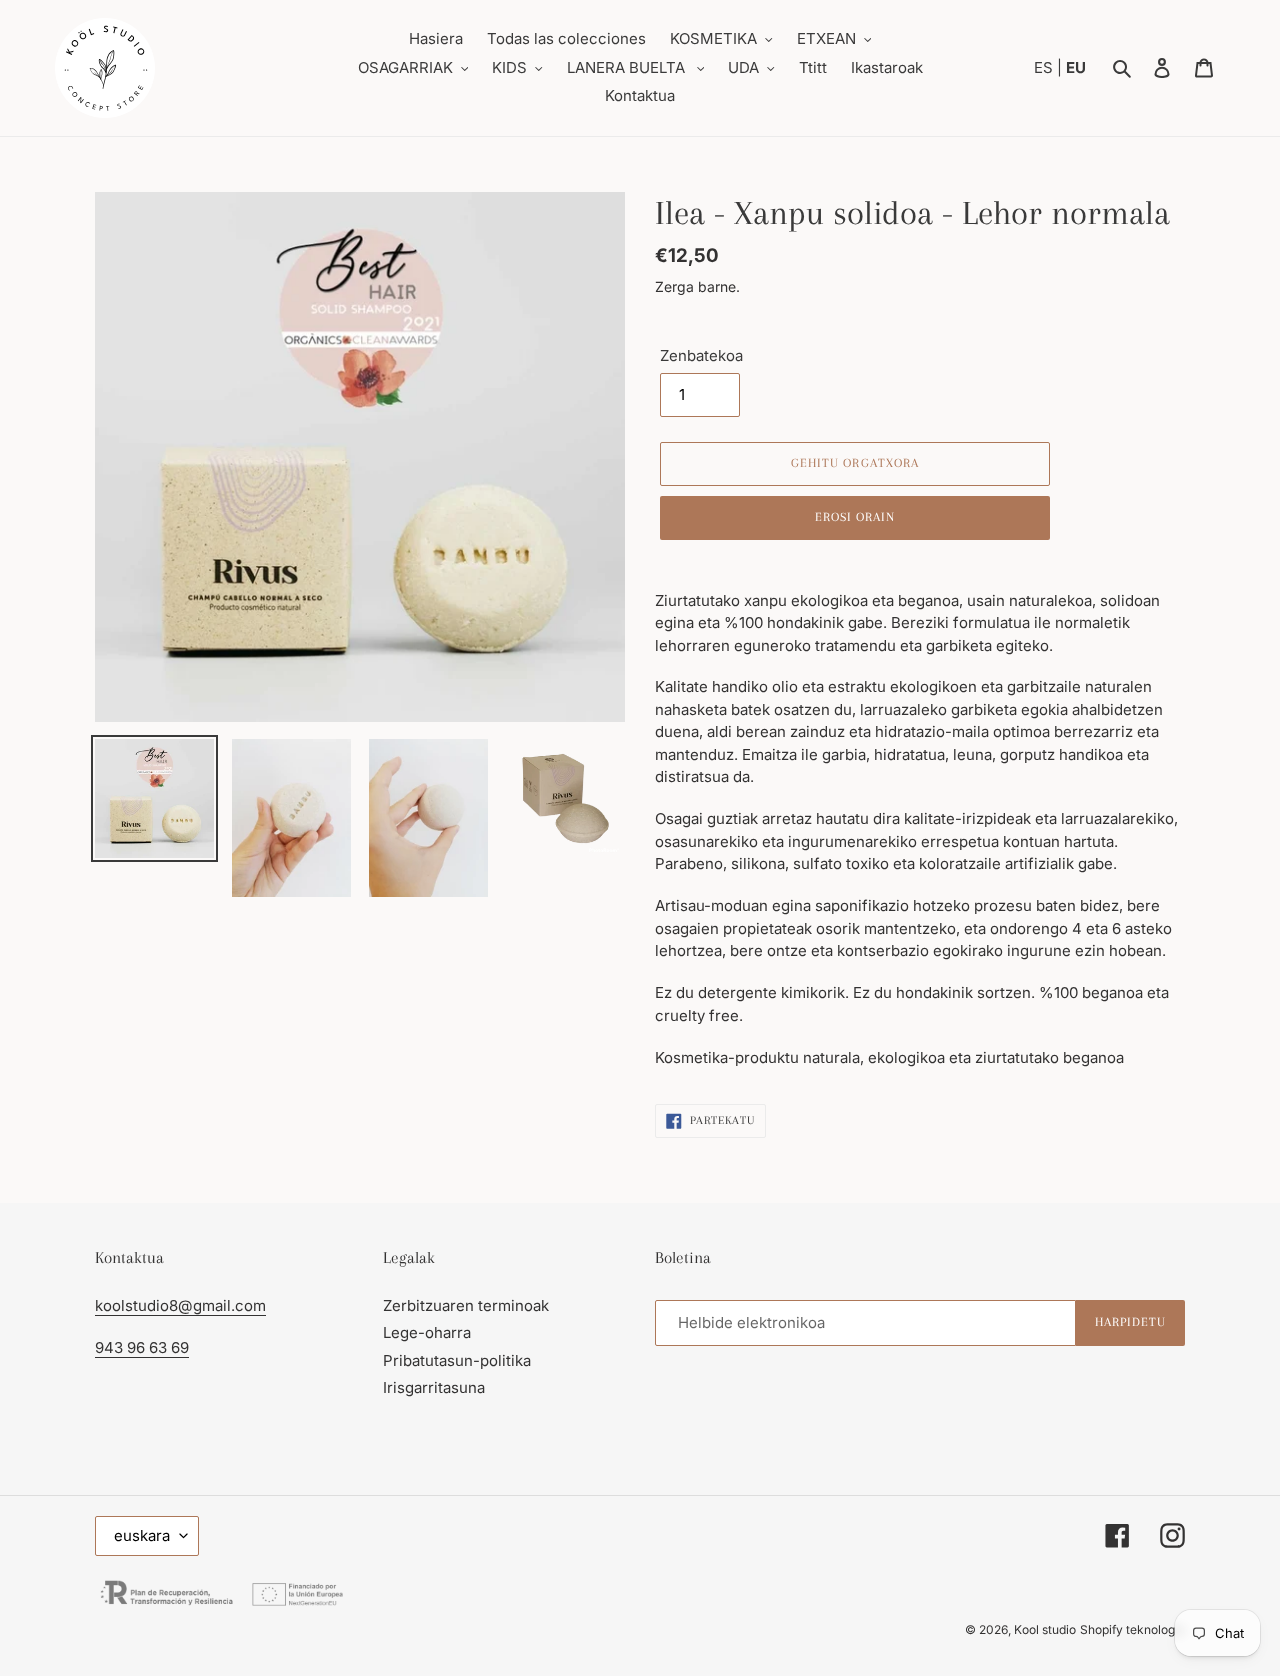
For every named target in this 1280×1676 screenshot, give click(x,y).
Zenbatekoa (701, 355)
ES (1045, 67)
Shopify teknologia (1132, 1629)
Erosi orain (855, 517)
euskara (142, 1535)
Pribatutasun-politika (457, 1360)
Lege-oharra (427, 1332)
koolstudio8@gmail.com (180, 1305)
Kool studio (1045, 1629)
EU (1076, 67)
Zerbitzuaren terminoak (466, 1305)
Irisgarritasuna (434, 1387)
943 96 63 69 (142, 1347)
